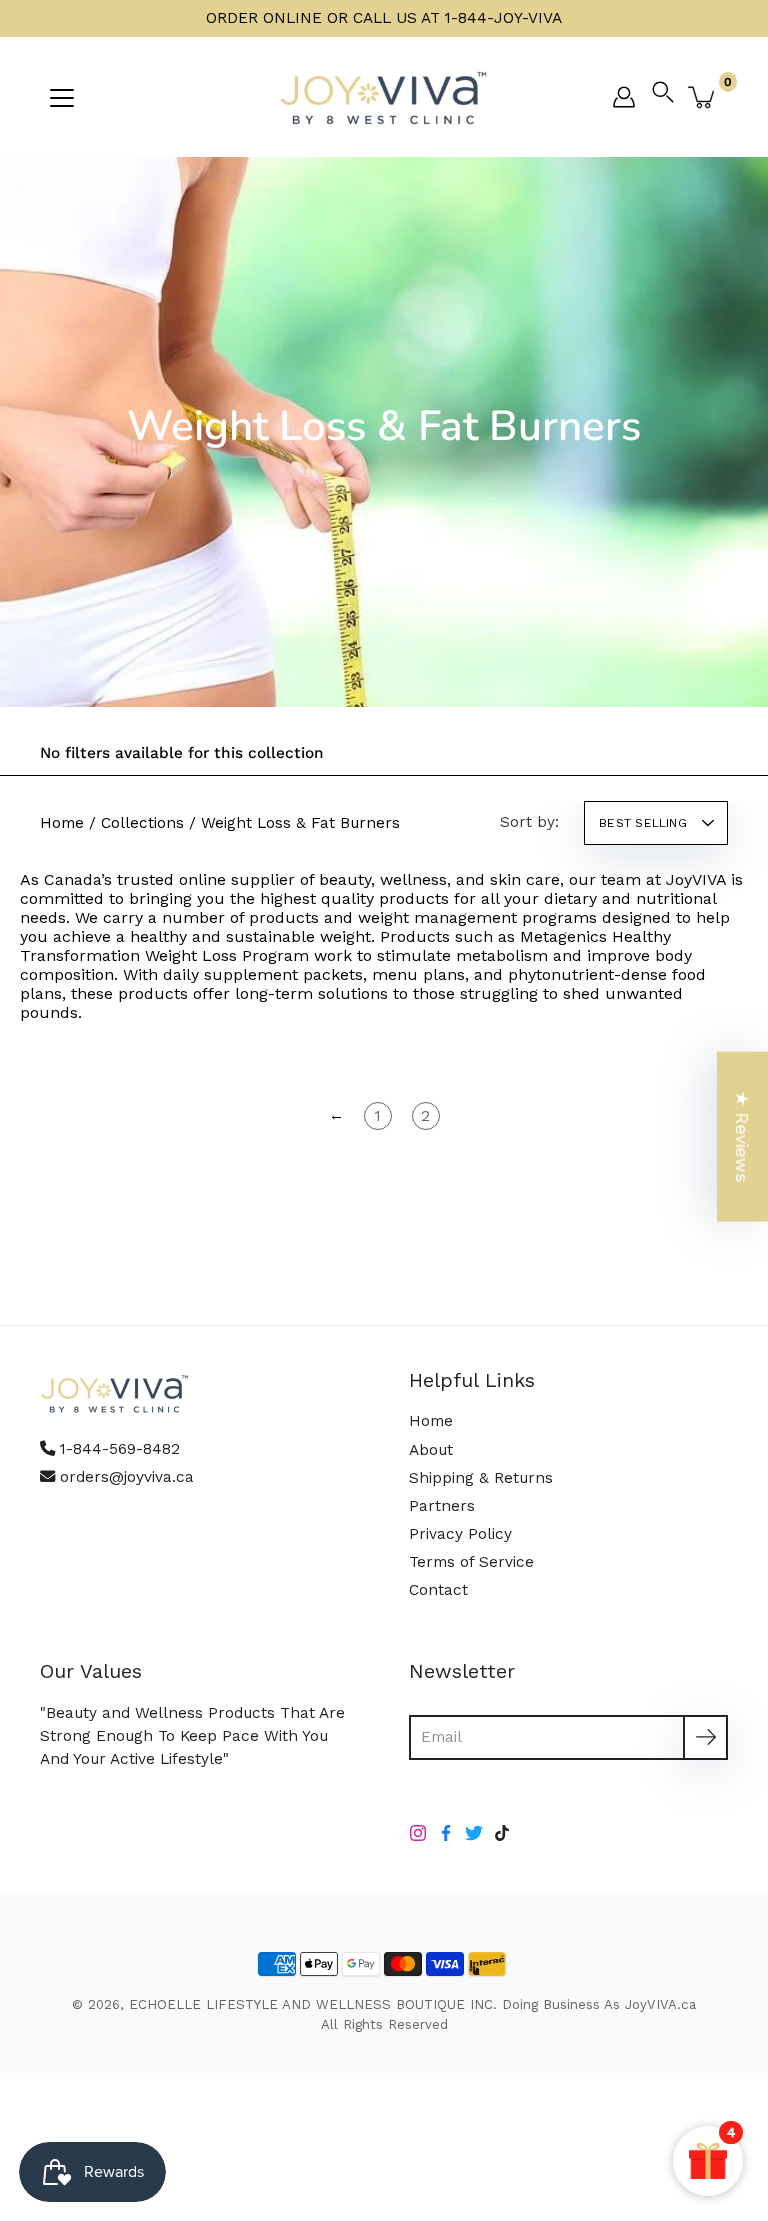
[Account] (624, 97)
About (431, 1450)
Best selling (643, 823)
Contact (438, 1590)
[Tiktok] (502, 1833)
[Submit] (705, 1737)
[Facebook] (446, 1833)
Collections (142, 823)
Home (62, 823)
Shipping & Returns (481, 1478)
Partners (442, 1506)
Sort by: (529, 822)
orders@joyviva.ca (127, 1477)
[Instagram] (418, 1833)
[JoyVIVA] (384, 97)
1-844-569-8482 (120, 1449)
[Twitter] (474, 1833)
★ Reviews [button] (742, 1136)
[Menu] (62, 98)
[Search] (668, 97)
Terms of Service (471, 1562)
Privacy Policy (460, 1534)
